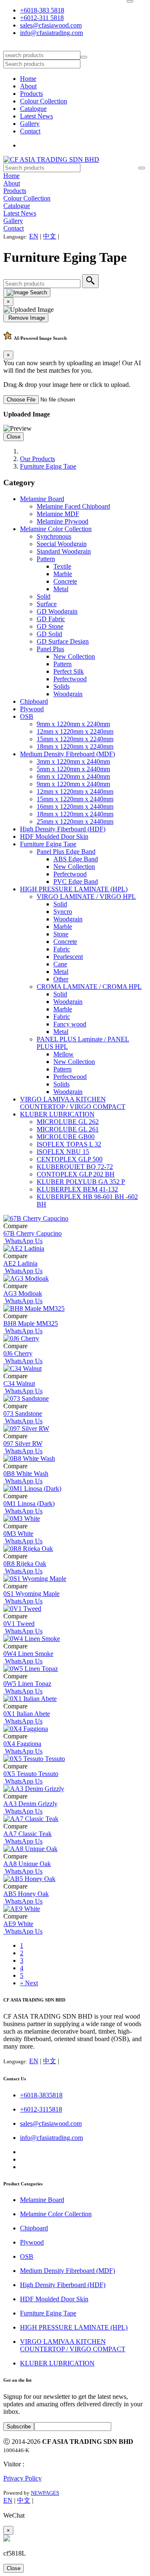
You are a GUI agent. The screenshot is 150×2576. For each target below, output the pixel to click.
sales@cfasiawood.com (51, 25)
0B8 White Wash (26, 1474)
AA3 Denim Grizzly (30, 1804)
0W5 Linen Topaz (27, 1684)
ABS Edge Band (76, 859)
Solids (61, 686)
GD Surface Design (63, 641)
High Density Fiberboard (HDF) (63, 829)
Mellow (64, 1054)
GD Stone (50, 626)
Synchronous (54, 536)
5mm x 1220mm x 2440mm (73, 769)
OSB (27, 716)
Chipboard (34, 701)
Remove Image (26, 318)
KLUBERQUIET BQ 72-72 (75, 1167)
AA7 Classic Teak (27, 1834)
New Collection (74, 656)
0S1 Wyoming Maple (31, 1594)
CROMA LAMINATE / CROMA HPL (89, 987)
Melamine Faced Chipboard (73, 506)
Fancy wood (70, 1024)
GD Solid (49, 634)
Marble (63, 574)
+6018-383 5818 (42, 10)
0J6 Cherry (18, 1353)
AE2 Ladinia (20, 1263)
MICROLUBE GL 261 (68, 1129)
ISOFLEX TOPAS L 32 (69, 1144)
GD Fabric (51, 619)
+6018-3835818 (41, 2095)
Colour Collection (44, 101)
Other (61, 979)
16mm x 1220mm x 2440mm (75, 806)
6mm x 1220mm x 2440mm (73, 776)
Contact (30, 131)
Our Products (37, 459)
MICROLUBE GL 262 (68, 1122)
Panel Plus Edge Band (66, 852)
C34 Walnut (19, 1383)
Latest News (36, 116)
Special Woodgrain (62, 544)
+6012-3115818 (41, 2109)
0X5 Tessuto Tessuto (31, 1774)
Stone (61, 934)
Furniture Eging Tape (48, 466)
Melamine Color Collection (56, 529)
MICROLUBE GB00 (66, 1137)
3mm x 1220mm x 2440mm (73, 761)
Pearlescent (68, 957)
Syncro (63, 912)
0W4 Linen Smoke (28, 1654)
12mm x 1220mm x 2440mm (75, 791)
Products (31, 94)
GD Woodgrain (57, 611)
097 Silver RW (23, 1444)
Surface (47, 604)
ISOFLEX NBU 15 (63, 1152)
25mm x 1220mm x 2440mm (75, 821)
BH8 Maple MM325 (31, 1323)
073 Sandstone (23, 1413)
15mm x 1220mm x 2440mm (75, 799)
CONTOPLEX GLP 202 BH (76, 1174)
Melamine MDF (58, 514)
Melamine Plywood (62, 521)
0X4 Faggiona (22, 1744)
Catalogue (33, 109)
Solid (44, 596)
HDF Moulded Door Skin (54, 837)
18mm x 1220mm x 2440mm (75, 814)
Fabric (62, 949)
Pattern (46, 559)
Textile (62, 566)
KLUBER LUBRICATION (57, 1114)
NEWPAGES (45, 2493)
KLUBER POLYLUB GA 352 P (81, 1182)
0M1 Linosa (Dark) (29, 1504)
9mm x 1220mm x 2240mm (73, 724)
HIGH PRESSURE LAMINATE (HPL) (74, 889)
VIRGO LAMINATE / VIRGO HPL (86, 897)
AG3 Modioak (23, 1293)
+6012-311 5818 (42, 18)
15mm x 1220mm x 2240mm (75, 739)
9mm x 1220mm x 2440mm (73, 784)
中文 (50, 236)
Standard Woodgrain (64, 551)
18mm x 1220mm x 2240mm (75, 746)
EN (34, 236)
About (28, 86)
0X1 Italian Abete (27, 1714)
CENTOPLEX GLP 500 (70, 1159)
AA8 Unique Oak (27, 1864)
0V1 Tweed (19, 1624)
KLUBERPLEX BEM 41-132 (77, 1189)
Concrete (65, 581)
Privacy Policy (22, 2478)
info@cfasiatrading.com (51, 33)
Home (28, 79)
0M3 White (18, 1534)
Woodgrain (68, 694)
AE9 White (18, 1924)
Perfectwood (70, 679)
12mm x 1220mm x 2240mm (75, 731)
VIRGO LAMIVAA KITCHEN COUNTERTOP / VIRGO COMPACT (73, 1103)
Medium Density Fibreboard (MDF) (67, 754)
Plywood (32, 709)
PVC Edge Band (76, 882)
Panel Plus (50, 649)
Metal (61, 589)
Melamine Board (42, 499)
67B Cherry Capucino (32, 1233)
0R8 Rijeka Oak (25, 1564)
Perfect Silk (69, 671)
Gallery (30, 124)
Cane (60, 964)
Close (14, 437)
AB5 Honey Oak (26, 1894)
